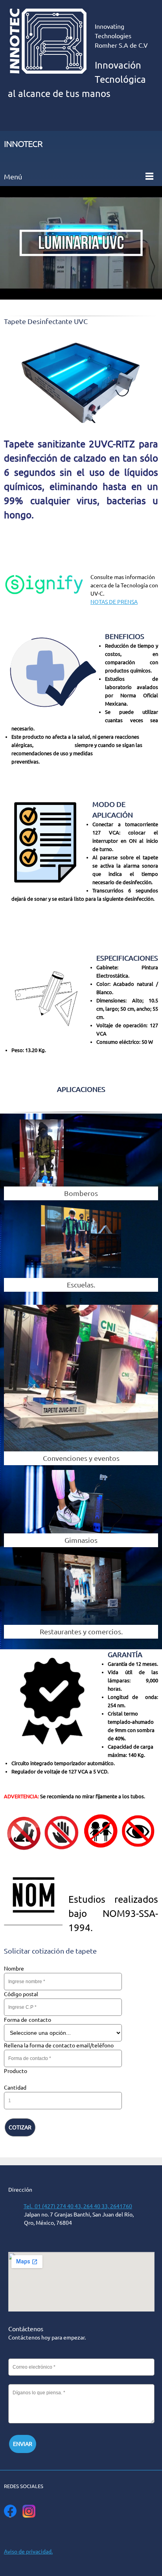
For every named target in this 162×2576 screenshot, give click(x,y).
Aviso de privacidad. (28, 2552)
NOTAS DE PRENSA (114, 602)
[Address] (73, 2531)
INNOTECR (23, 144)
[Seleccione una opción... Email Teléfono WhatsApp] (63, 2033)
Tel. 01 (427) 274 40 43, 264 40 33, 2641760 (78, 2206)
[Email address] (85, 2531)
